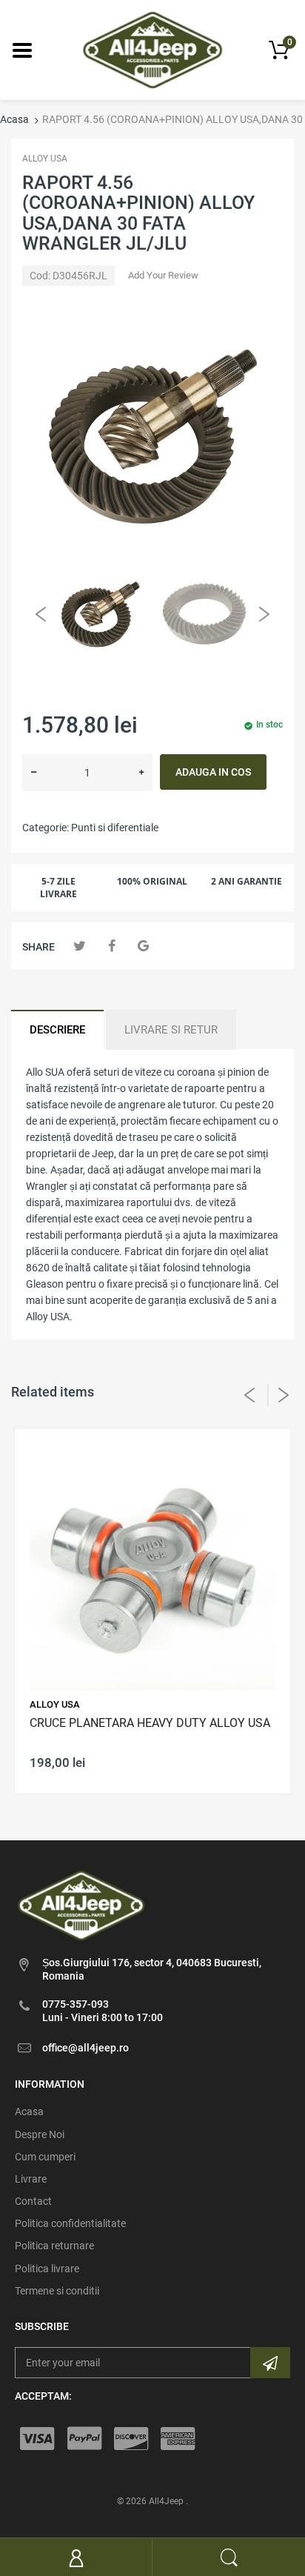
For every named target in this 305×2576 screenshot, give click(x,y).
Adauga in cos (213, 772)
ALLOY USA (45, 159)
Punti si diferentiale (115, 828)
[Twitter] (80, 946)
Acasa (14, 119)
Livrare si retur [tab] (171, 1030)
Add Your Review (163, 275)
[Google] (143, 946)
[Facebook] (111, 946)
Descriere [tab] (57, 1030)
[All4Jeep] (153, 49)
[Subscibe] (270, 2363)
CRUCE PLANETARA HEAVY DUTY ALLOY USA (150, 1723)
